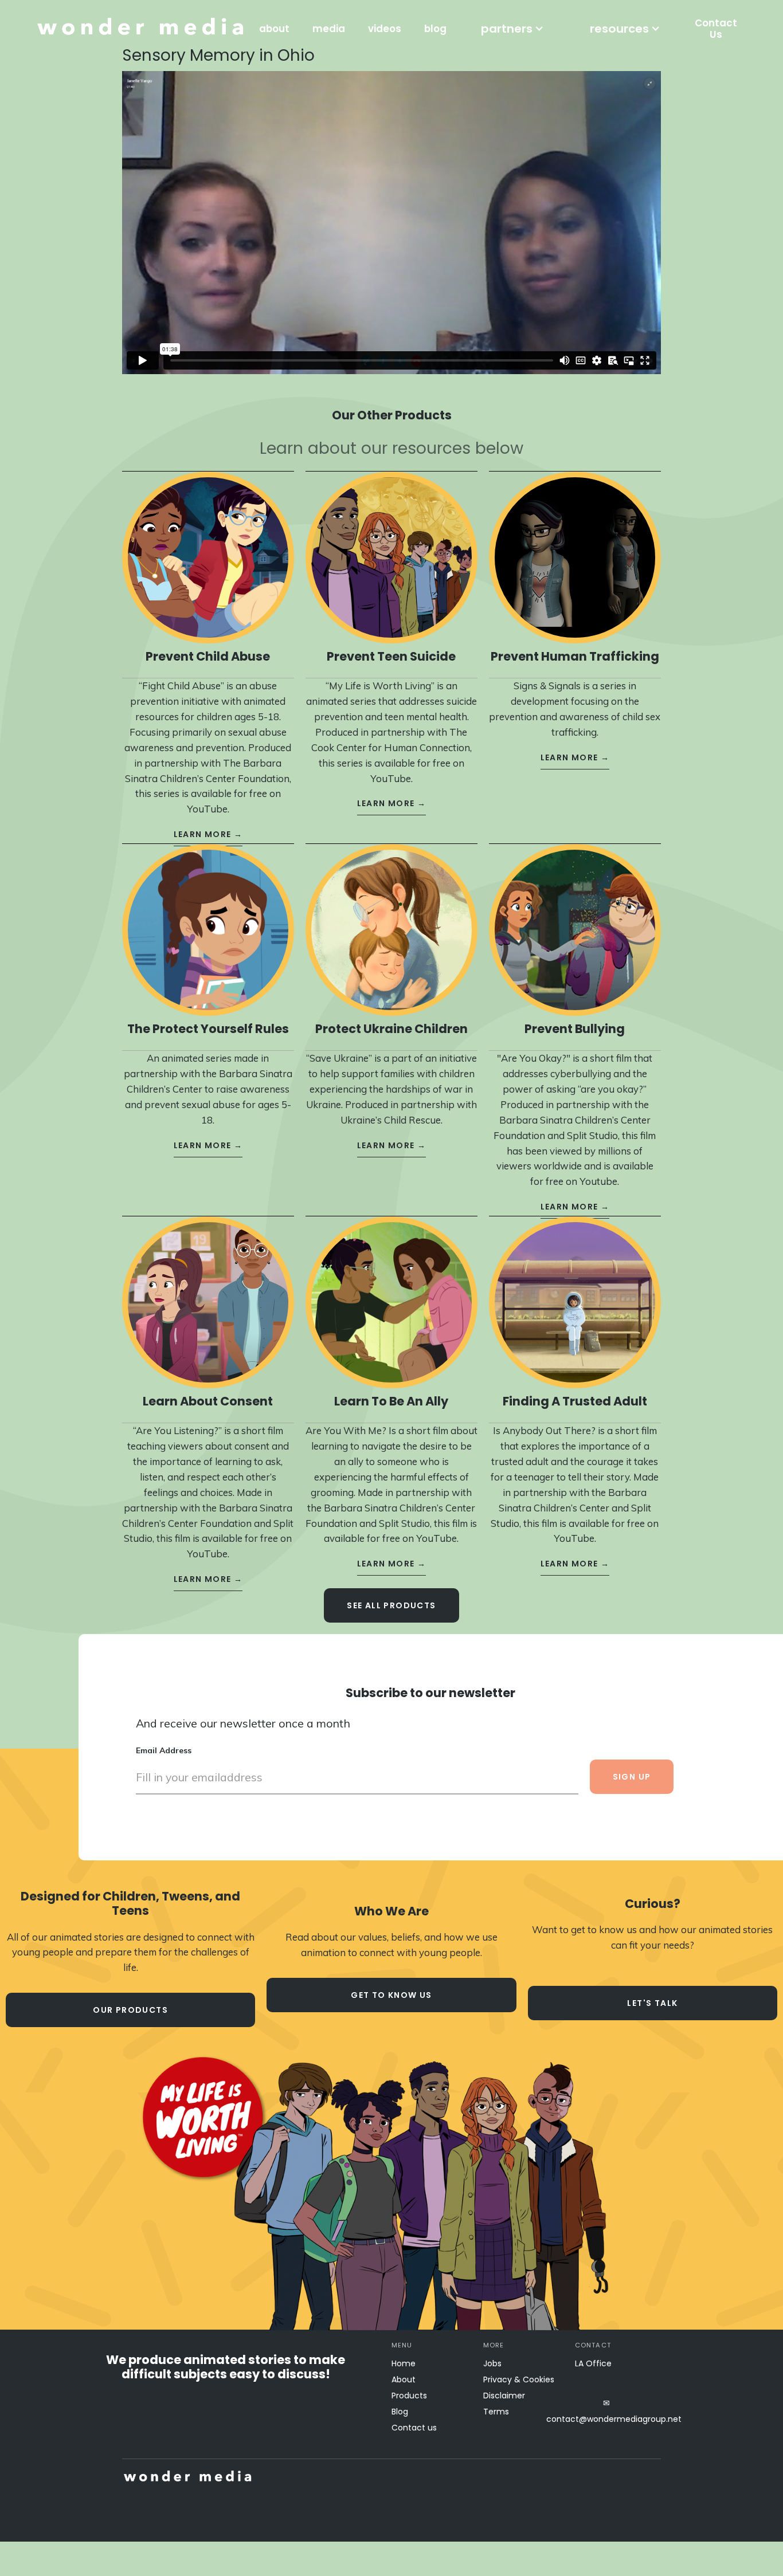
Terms (496, 2412)
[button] (512, 29)
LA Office (593, 2363)
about (274, 29)
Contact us (414, 2428)
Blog (400, 2412)
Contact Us (716, 29)
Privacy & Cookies (519, 2379)
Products (409, 2396)
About (404, 2379)
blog (435, 29)
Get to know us (391, 1995)
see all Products (391, 1605)
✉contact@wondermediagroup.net (606, 2411)
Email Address (164, 1750)
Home (404, 2363)
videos (385, 29)
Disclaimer (504, 2396)
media (329, 29)
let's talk (652, 2003)
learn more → (208, 834)
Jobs (492, 2363)
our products (130, 2010)
